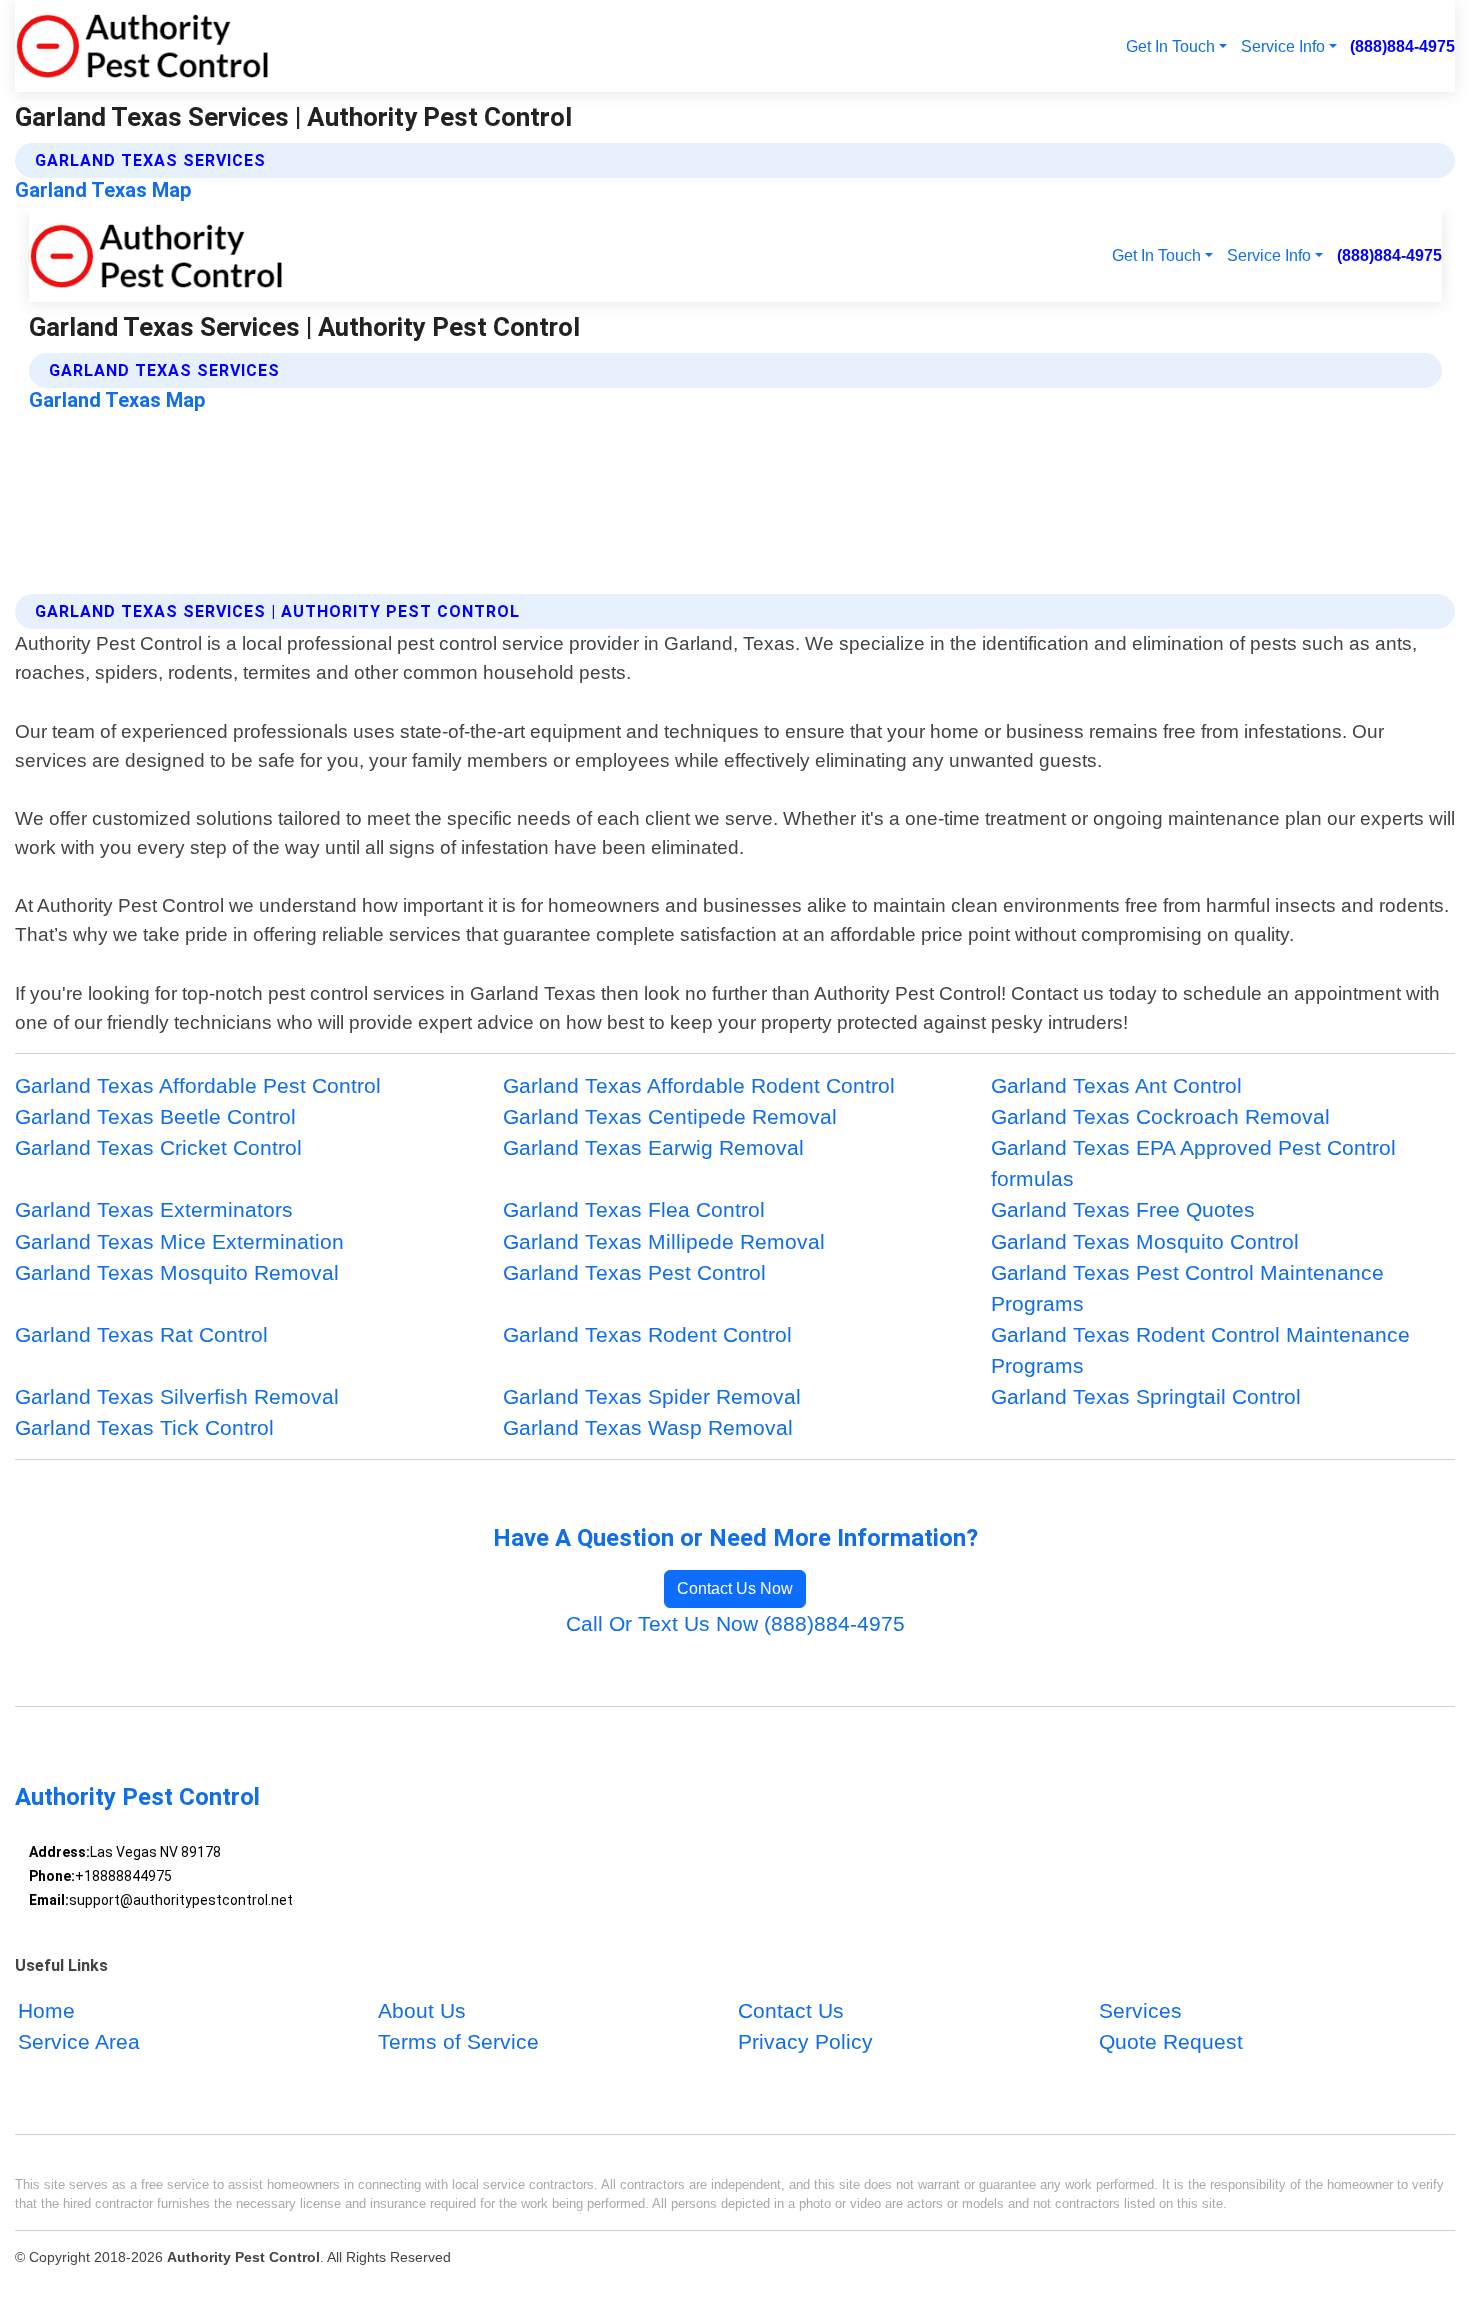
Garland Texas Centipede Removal (670, 1116)
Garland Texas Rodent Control (647, 1334)
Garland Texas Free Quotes (1123, 1209)
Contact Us (791, 2011)
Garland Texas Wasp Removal (648, 1427)
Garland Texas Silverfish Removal (177, 1396)
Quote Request (1171, 2042)
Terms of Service (458, 2042)
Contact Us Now (735, 1588)
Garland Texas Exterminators (154, 1209)
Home (46, 2011)
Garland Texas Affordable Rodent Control (699, 1085)
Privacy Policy (805, 2042)
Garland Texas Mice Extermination (179, 1241)
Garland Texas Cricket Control (158, 1147)
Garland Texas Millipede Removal (664, 1241)
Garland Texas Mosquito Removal (177, 1272)
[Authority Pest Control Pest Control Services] (142, 46)
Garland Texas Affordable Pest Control (198, 1085)
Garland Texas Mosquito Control (1145, 1241)
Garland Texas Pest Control (634, 1272)
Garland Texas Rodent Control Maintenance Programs (1200, 1350)
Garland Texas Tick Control (144, 1427)
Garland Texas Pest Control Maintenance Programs (1187, 1288)
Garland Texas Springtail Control (1146, 1396)
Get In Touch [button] (1170, 46)
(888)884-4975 (1402, 46)
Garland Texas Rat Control (141, 1334)
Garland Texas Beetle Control (155, 1116)
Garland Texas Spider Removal (652, 1396)
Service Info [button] (1283, 46)
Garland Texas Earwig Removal (653, 1147)
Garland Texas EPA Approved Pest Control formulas (1193, 1163)
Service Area (79, 2042)
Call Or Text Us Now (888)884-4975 (735, 1623)
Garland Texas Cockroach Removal (1160, 1116)
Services (1140, 2011)
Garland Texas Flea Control (634, 1209)
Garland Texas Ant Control (1116, 1085)
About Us (422, 2011)
